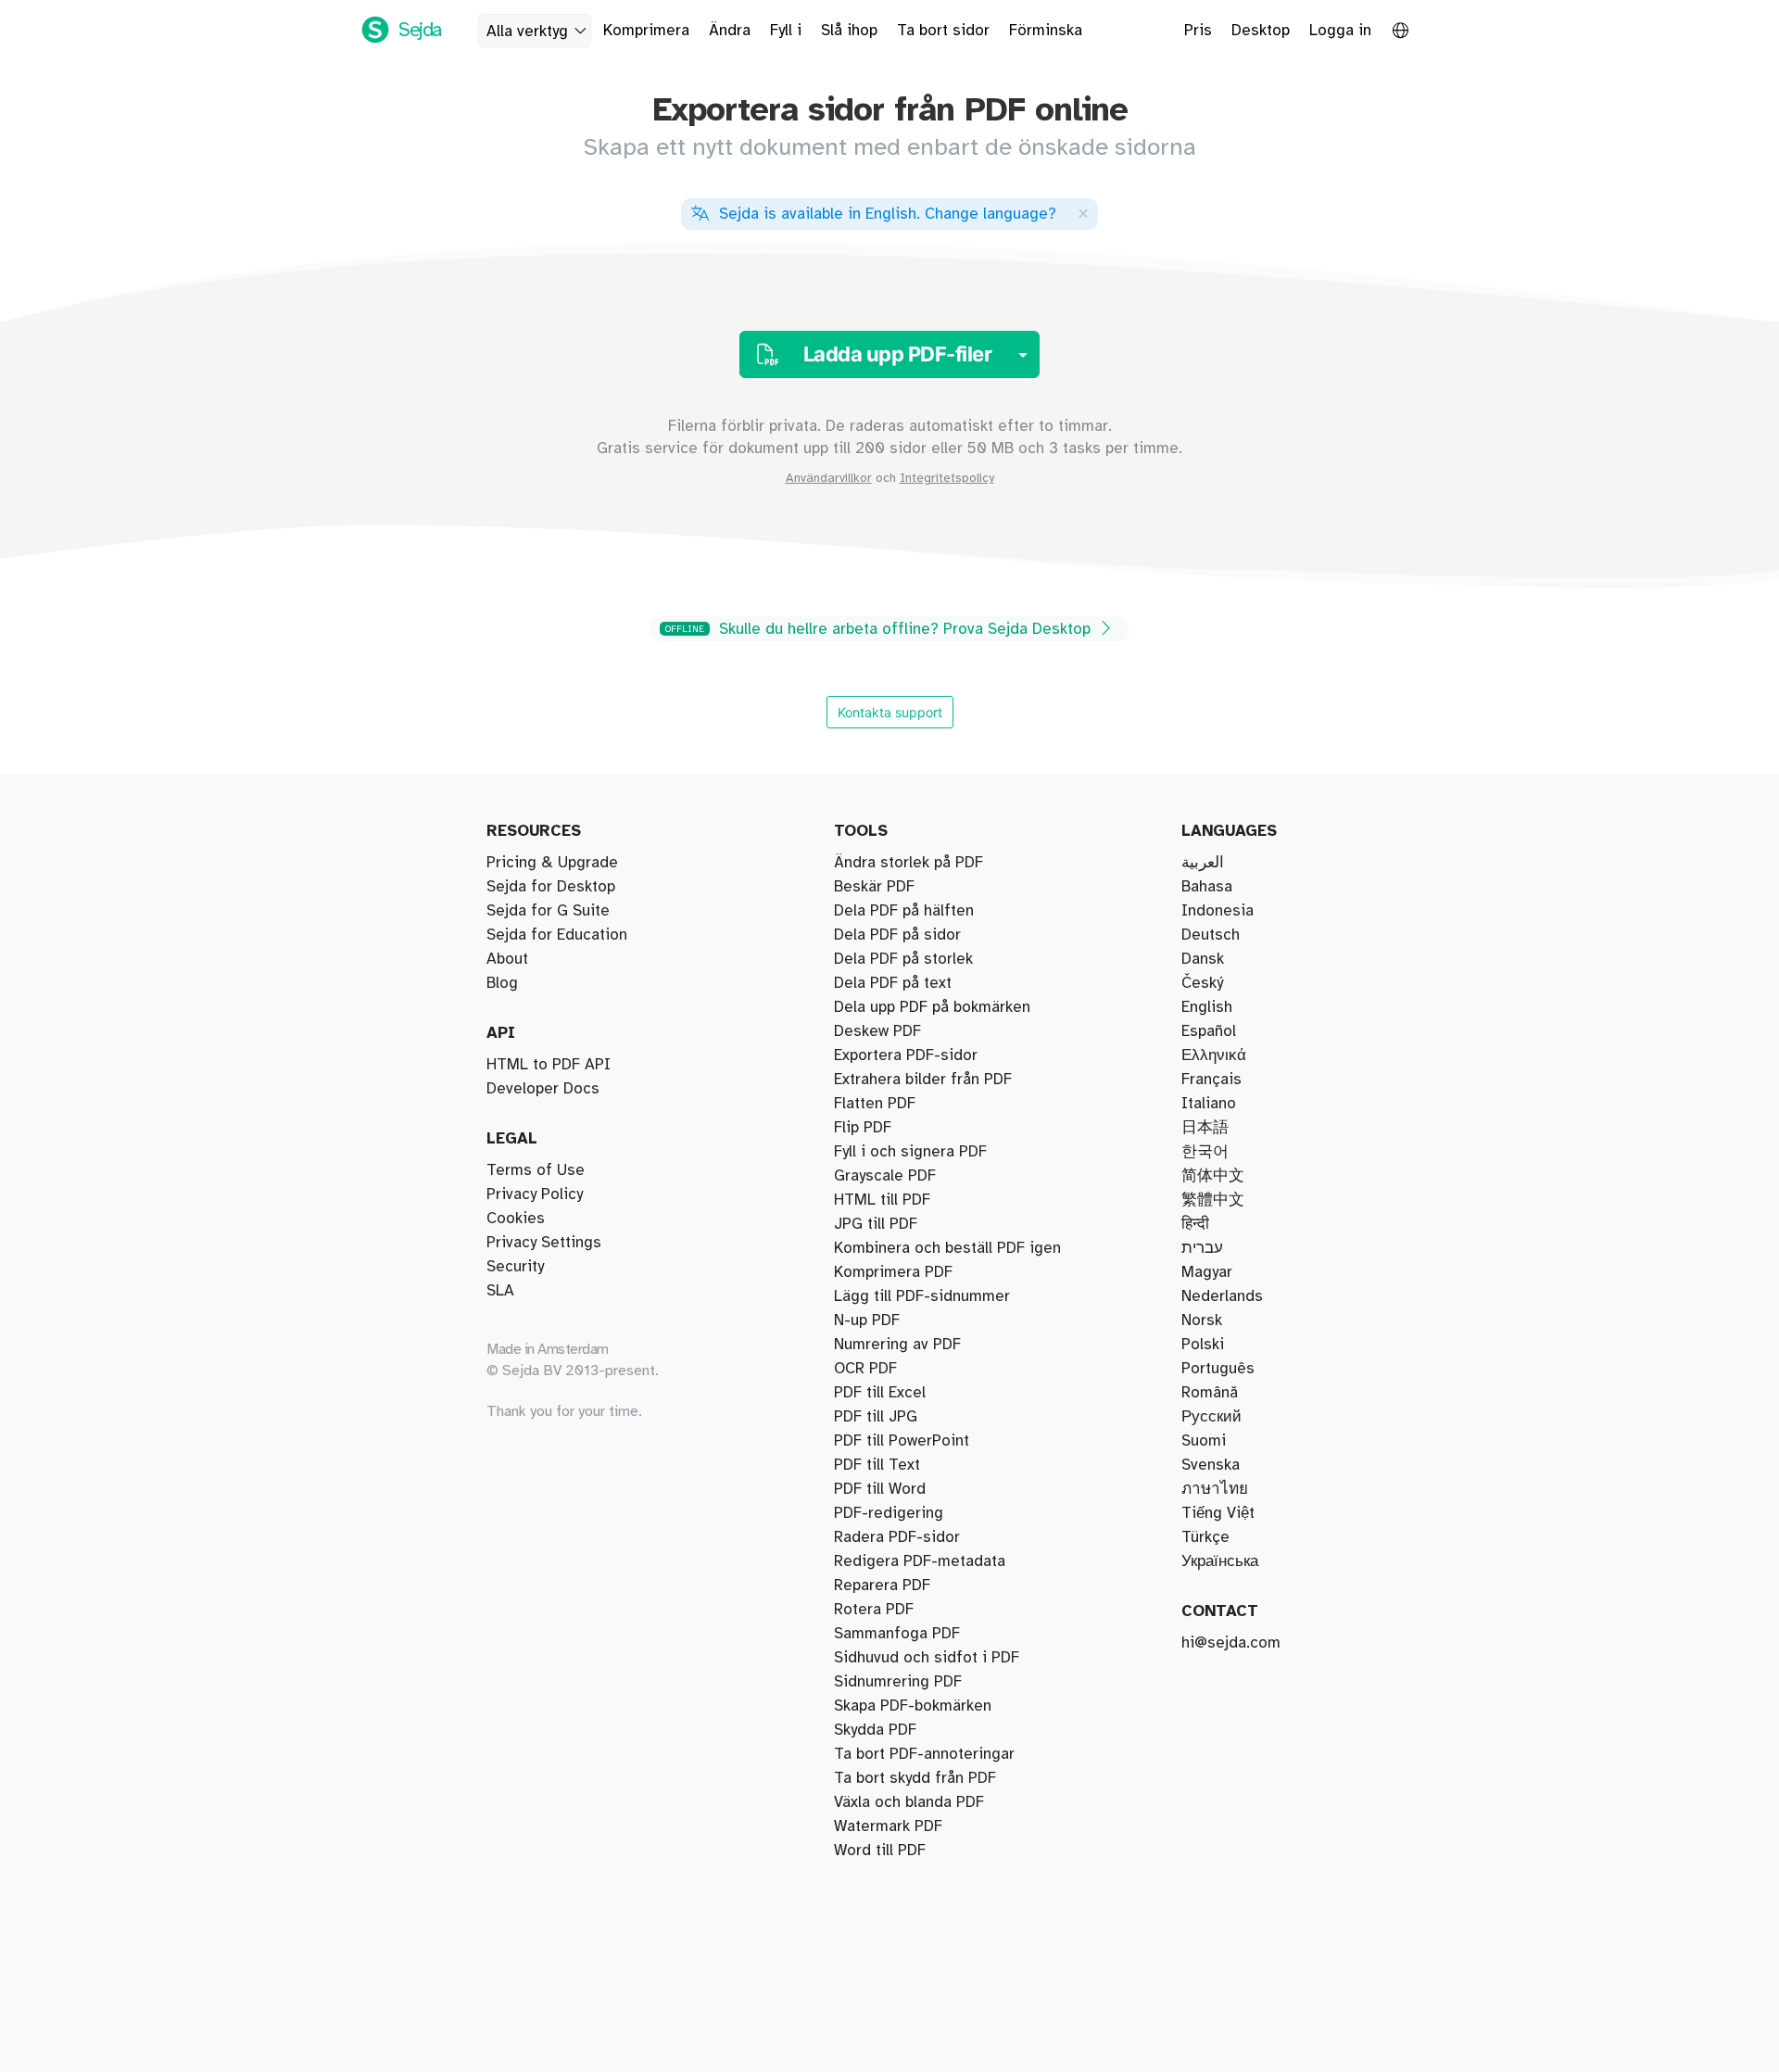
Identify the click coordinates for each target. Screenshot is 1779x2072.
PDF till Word (880, 1489)
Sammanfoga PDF (897, 1634)
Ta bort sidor (943, 31)
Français (1211, 1080)
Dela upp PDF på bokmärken (932, 1007)
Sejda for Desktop (551, 887)
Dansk (1203, 959)
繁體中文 (1213, 1200)
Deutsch (1211, 935)
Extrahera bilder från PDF (923, 1080)
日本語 (1205, 1128)
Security (515, 1267)
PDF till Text (877, 1465)
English (1207, 1007)
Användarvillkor (829, 478)
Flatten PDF (875, 1104)
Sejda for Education (557, 935)
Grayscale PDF (885, 1176)
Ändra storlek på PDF (908, 863)
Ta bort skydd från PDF (915, 1778)
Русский (1211, 1417)
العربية (1203, 863)
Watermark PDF (888, 1826)
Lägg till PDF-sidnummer (922, 1296)
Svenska (1211, 1465)
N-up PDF (867, 1320)
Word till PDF (880, 1851)
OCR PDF (865, 1369)
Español (1209, 1031)
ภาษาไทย (1215, 1489)
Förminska (1046, 31)
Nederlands (1222, 1296)
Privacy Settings (544, 1243)
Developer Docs (543, 1089)
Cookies (516, 1219)
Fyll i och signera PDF (910, 1152)
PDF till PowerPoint (902, 1441)
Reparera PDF (882, 1586)
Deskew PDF (877, 1031)
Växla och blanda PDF (909, 1802)
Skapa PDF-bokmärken (913, 1706)
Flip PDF (863, 1128)
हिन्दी (1195, 1224)
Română (1210, 1393)
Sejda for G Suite (548, 911)
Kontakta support (890, 712)
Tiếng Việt (1218, 1513)
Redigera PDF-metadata (920, 1561)
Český (1202, 983)
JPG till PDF (876, 1224)
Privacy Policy (535, 1194)
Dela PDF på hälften (904, 911)
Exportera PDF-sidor (906, 1055)
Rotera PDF (874, 1610)
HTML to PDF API (549, 1065)
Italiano (1209, 1104)
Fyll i (786, 31)
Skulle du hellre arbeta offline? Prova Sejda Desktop (880, 629)
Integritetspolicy (947, 478)
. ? (888, 214)
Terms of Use (536, 1170)
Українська (1220, 1561)
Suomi (1204, 1441)
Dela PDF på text (893, 983)
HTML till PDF (882, 1200)
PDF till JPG (876, 1417)
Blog (502, 983)
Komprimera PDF (893, 1272)
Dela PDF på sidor (897, 935)
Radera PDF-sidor (897, 1537)
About (507, 959)
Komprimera (646, 31)
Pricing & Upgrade (552, 863)
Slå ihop (849, 31)
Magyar (1207, 1272)
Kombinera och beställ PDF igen (947, 1248)
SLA (500, 1291)
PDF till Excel (880, 1393)
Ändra (730, 31)
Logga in (1340, 31)
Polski (1203, 1345)
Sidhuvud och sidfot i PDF (927, 1658)
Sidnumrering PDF (898, 1682)
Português (1218, 1369)
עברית (1202, 1248)
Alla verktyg (527, 32)
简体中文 (1213, 1176)
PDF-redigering (889, 1513)
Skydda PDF (875, 1730)
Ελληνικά (1214, 1055)
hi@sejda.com (1231, 1643)
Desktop (1261, 31)
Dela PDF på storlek (903, 959)
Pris (1198, 31)
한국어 (1205, 1152)
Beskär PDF (874, 887)
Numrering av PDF (897, 1345)
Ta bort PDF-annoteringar (924, 1754)
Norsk (1202, 1320)
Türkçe (1205, 1537)
